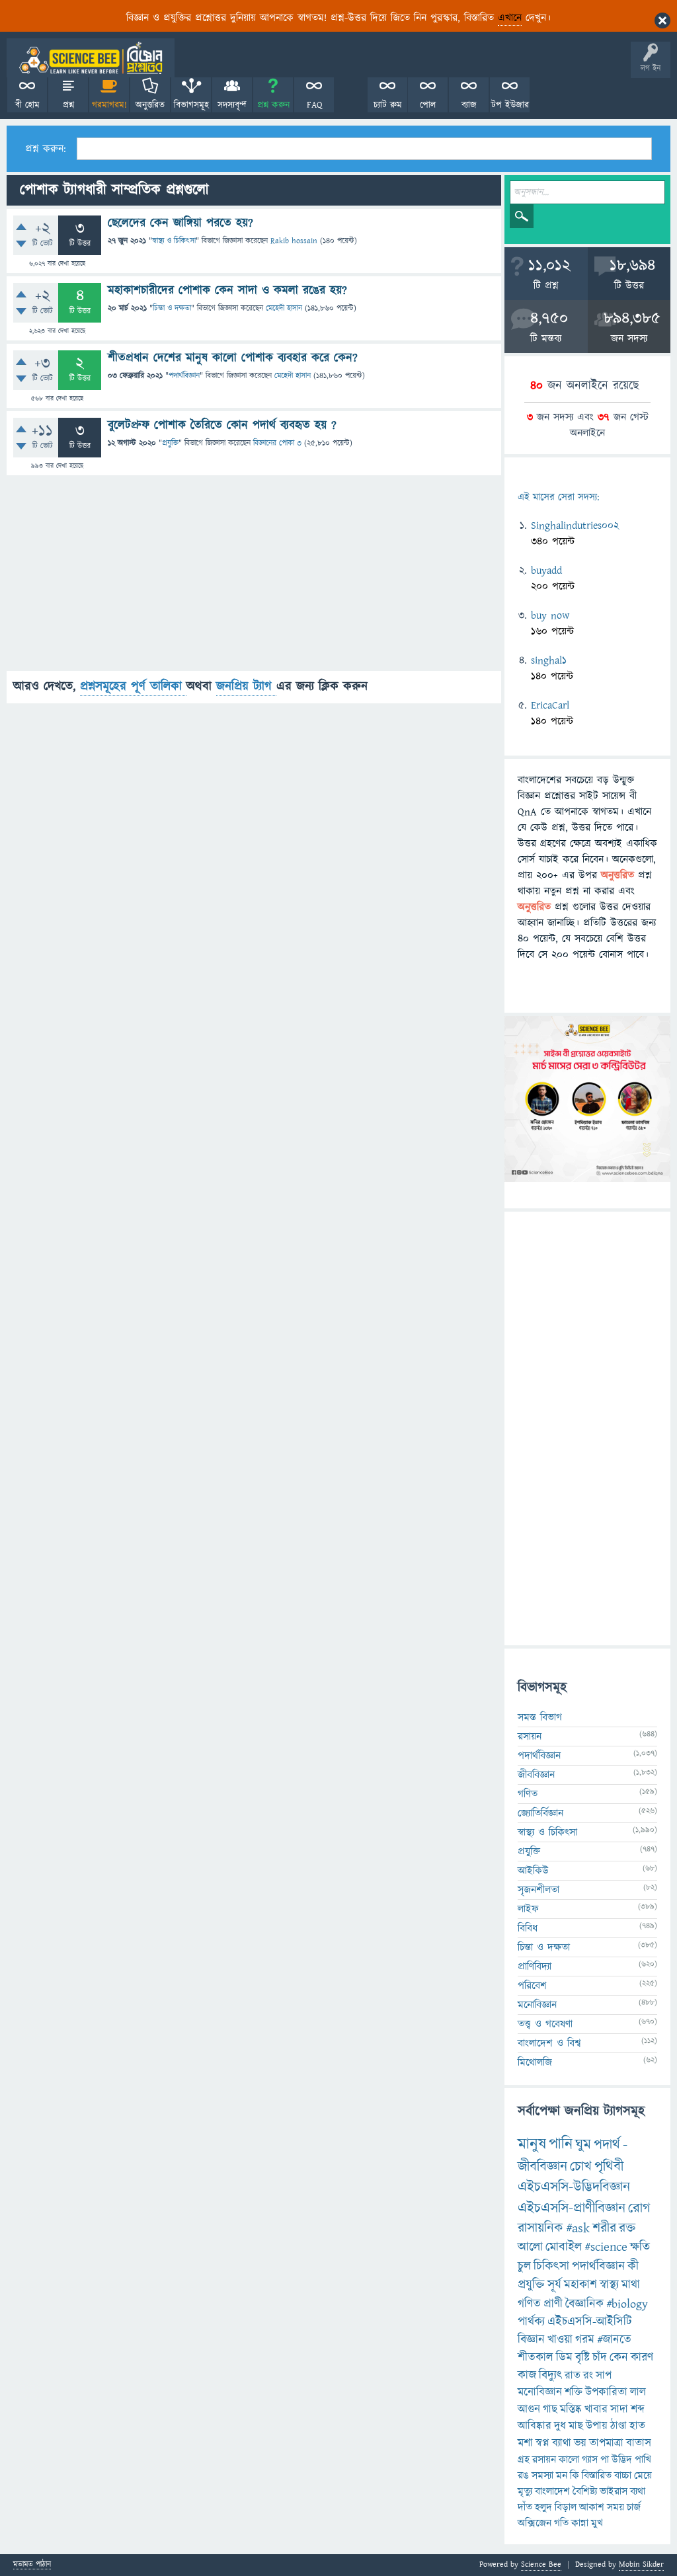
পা (605, 2460)
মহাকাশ (580, 2285)
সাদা (619, 2409)
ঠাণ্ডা (618, 2426)
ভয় (580, 2443)
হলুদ (543, 2507)
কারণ (642, 2358)
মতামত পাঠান (32, 2565)
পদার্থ (607, 2145)
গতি (561, 2523)
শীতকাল (536, 2358)
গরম (585, 2340)
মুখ (597, 2523)
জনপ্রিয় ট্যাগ (246, 686)
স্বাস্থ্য (609, 2285)
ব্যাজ (469, 105)
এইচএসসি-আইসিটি (590, 2322)
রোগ (639, 2208)
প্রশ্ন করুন (273, 105)
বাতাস (639, 2443)
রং (588, 2376)
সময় (616, 2507)
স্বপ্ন (542, 2443)
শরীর (604, 2228)
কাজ (527, 2375)
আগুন (529, 2409)
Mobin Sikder (641, 2564)
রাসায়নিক (540, 2228)
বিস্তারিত (597, 2476)
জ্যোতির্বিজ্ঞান (540, 1813)
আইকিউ (533, 1871)
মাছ (576, 2426)
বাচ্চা (623, 2476)
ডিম (564, 2358)
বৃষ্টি (582, 2358)
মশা (525, 2443)
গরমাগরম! (109, 105)
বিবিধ (528, 1928)
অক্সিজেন (535, 2523)
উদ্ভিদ (622, 2460)
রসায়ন (544, 2460)
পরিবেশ (532, 1986)
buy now (550, 615)
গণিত (528, 1794)
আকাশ (592, 2507)
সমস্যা (542, 2476)
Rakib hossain (294, 241)
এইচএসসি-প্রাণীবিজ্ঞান (572, 2208)
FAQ (314, 105)
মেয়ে (643, 2476)
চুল (524, 2266)
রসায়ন (530, 1737)
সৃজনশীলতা (538, 1890)
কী (633, 2266)
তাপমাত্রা (606, 2443)
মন (562, 2476)
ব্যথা (638, 2491)
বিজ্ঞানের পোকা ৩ (277, 443)
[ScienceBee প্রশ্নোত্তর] (91, 58)
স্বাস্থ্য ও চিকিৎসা (174, 241)
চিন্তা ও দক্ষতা (172, 308)
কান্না (580, 2523)
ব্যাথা (562, 2443)
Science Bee (541, 2564)
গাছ (550, 2409)
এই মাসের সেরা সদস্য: (558, 497)
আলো (530, 2247)
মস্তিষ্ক (571, 2409)
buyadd (546, 570)
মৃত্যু (525, 2491)
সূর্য (554, 2285)
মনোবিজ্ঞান (537, 2005)
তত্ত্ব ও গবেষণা (545, 2024)
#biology (627, 2304)
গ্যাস (590, 2460)
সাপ (604, 2376)
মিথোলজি (535, 2062)
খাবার (596, 2409)
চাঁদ (600, 2358)
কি (575, 2476)
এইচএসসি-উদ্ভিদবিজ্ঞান (574, 2187)
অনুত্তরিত (150, 105)
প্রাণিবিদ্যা (535, 1967)
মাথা (631, 2285)
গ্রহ (524, 2460)
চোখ (581, 2166)
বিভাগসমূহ (191, 105)
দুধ (560, 2426)
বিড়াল (566, 2507)
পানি (561, 2144)
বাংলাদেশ (552, 2491)
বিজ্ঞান (531, 2340)
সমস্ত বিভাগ (540, 1717)
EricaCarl (550, 705)
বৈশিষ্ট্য (585, 2491)
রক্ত (627, 2228)
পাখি (643, 2460)
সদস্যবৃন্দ (232, 105)
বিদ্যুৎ (550, 2375)
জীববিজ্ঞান (536, 1775)
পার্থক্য (531, 2322)
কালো (569, 2460)
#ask (578, 2228)
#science (606, 2247)
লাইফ (528, 1909)
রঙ (523, 2476)
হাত (637, 2426)
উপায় (597, 2426)
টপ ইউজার (510, 105)
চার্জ (634, 2507)
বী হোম (27, 105)
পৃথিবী (609, 2166)
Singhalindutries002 (575, 526)
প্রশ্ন (68, 105)
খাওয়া (560, 2340)
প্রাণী (553, 2304)
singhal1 (549, 660)
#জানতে (614, 2340)
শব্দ (638, 2409)
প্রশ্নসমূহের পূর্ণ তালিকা (133, 686)
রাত (573, 2376)
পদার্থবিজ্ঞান (184, 376)
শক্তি (574, 2392)
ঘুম (583, 2145)
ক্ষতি (640, 2247)
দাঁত (525, 2507)
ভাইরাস (614, 2491)
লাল (638, 2392)
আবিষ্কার (535, 2426)
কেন (619, 2358)
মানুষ (532, 2144)
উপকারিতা (606, 2392)
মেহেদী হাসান (284, 308)
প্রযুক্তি (170, 443)
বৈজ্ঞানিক (584, 2304)
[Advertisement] (254, 578)
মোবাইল (564, 2247)
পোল (428, 105)
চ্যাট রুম (388, 105)
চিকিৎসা (551, 2266)
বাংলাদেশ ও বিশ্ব (549, 2043)
